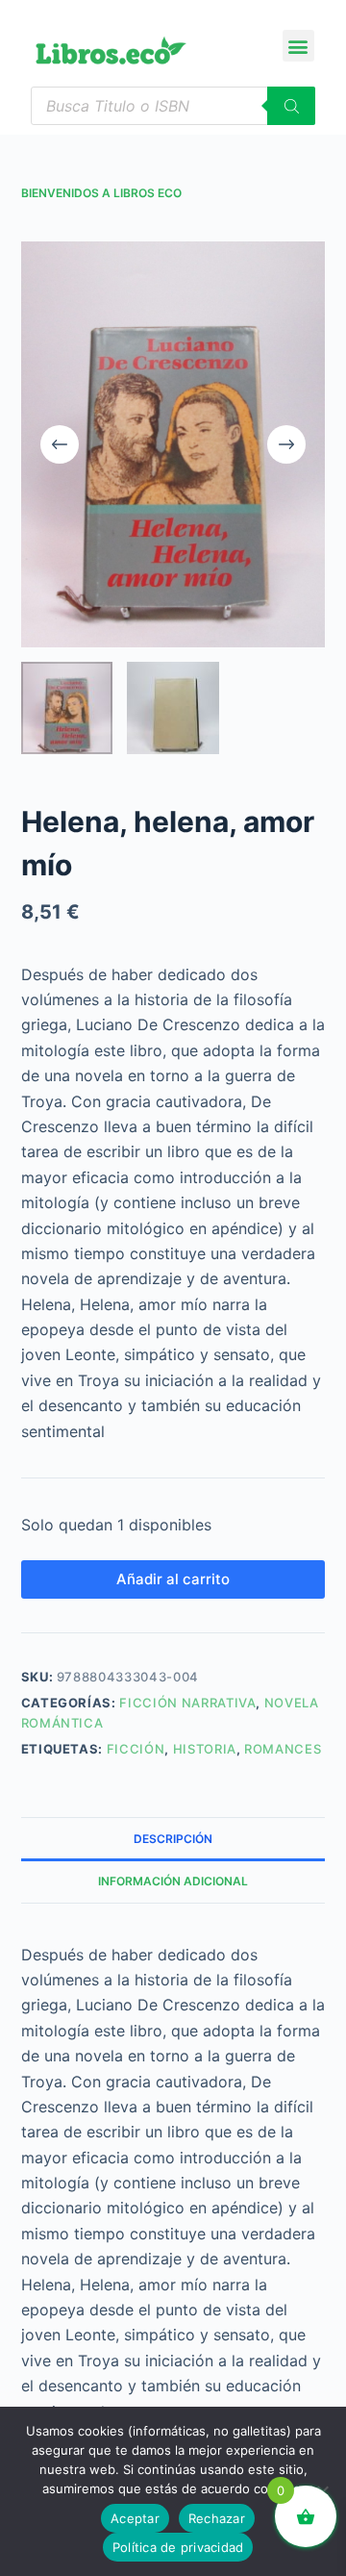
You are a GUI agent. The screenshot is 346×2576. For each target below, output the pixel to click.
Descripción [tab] (173, 1839)
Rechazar (217, 2518)
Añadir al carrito (173, 1579)
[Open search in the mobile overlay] (173, 106)
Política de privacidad (178, 2547)
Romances (283, 1749)
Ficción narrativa (187, 1703)
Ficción (136, 1749)
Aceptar (135, 2518)
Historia (205, 1749)
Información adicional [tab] (173, 1881)
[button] (298, 46)
